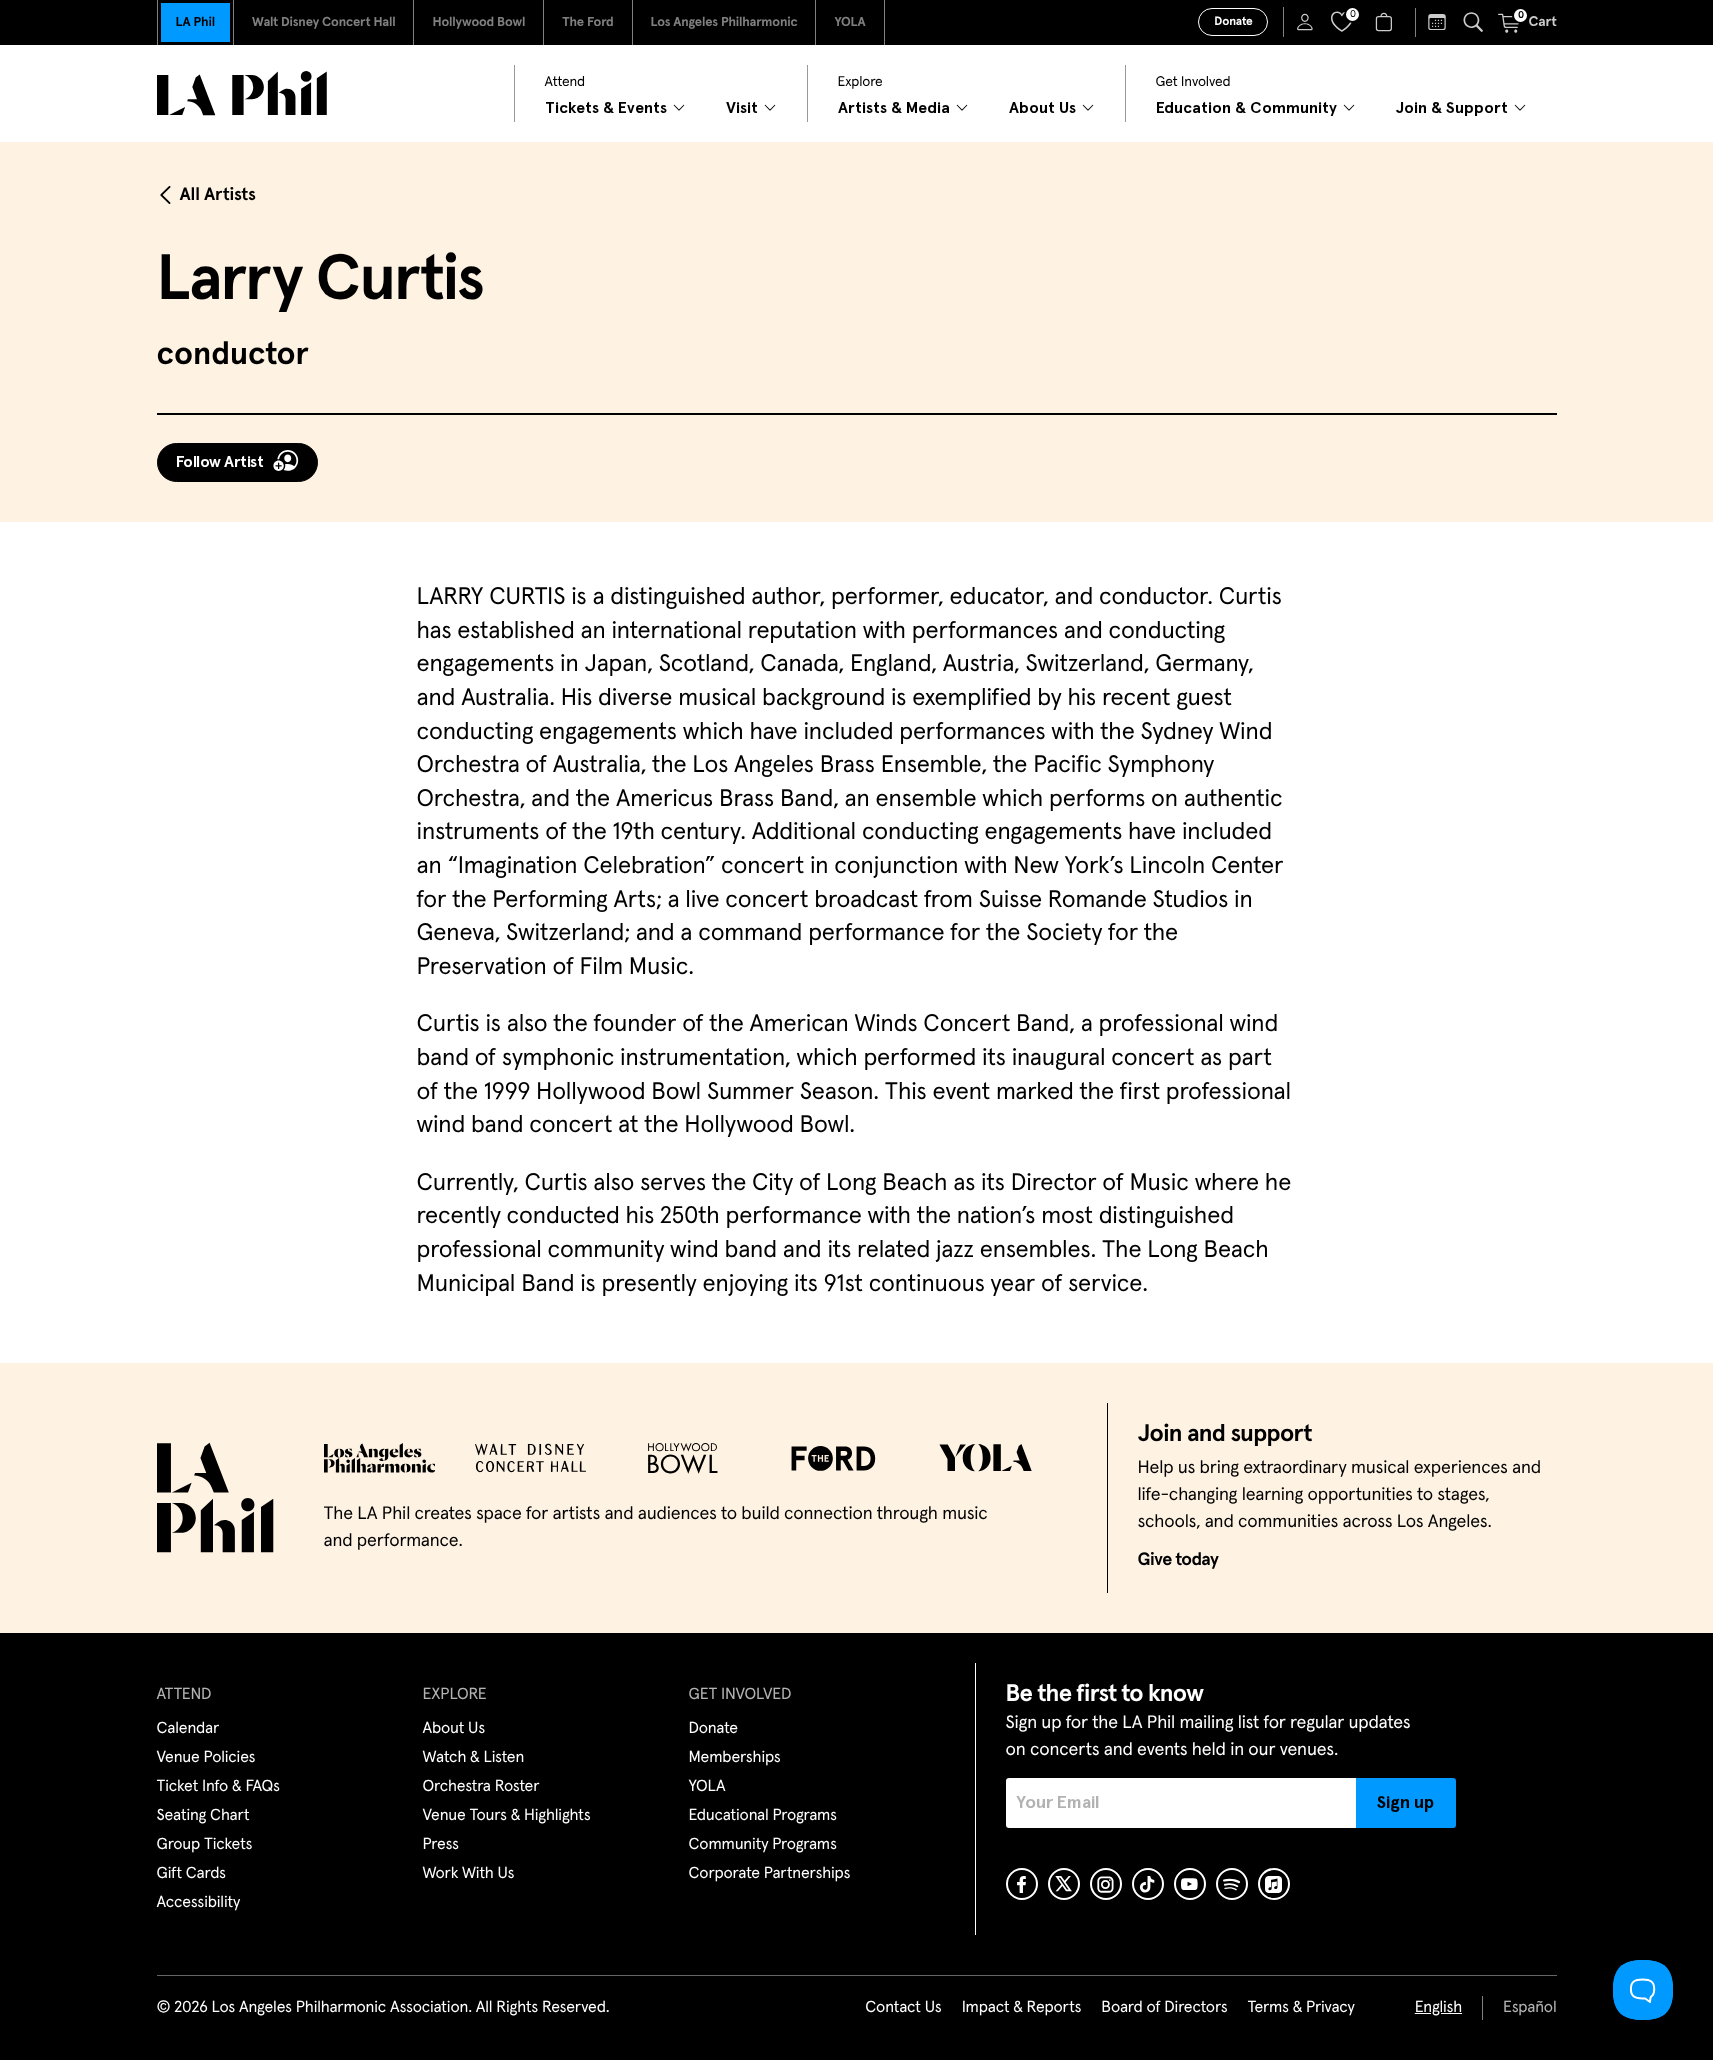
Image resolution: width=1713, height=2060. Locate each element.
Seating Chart (203, 1816)
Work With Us (469, 1874)
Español (1529, 2008)
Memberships (735, 1758)
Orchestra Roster (481, 1787)
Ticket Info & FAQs (218, 1787)
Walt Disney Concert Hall (324, 22)
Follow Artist (220, 462)
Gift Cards (191, 1874)
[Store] (1386, 22)
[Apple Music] (1274, 1884)
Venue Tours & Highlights (507, 1816)
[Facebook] (1022, 1884)
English (1438, 2008)
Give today (1178, 1560)
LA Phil (195, 22)
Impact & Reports (1022, 2008)
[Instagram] (1106, 1884)
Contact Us (903, 2008)
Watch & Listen (474, 1758)
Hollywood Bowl (478, 22)
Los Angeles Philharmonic (724, 22)
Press (441, 1845)
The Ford (587, 22)
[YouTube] (1190, 1884)
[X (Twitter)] (1064, 1884)
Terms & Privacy (1300, 2008)
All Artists (218, 195)
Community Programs (763, 1845)
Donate (1233, 22)
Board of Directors (1164, 2008)
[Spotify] (1232, 1884)
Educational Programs (763, 1816)
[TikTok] (1148, 1884)
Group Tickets (205, 1845)
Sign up (1405, 1803)
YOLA (849, 22)
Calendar (188, 1729)
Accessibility (199, 1903)
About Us (454, 1729)
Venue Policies (206, 1758)
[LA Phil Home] (242, 93)
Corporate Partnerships (770, 1874)
